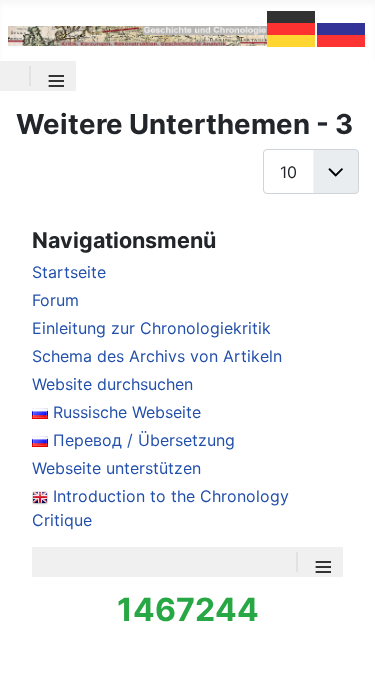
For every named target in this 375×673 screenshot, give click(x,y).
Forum (55, 300)
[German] (292, 27)
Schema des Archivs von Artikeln (157, 356)
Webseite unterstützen (116, 468)
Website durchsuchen (112, 384)
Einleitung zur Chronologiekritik (151, 328)
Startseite (69, 272)
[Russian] (342, 27)
